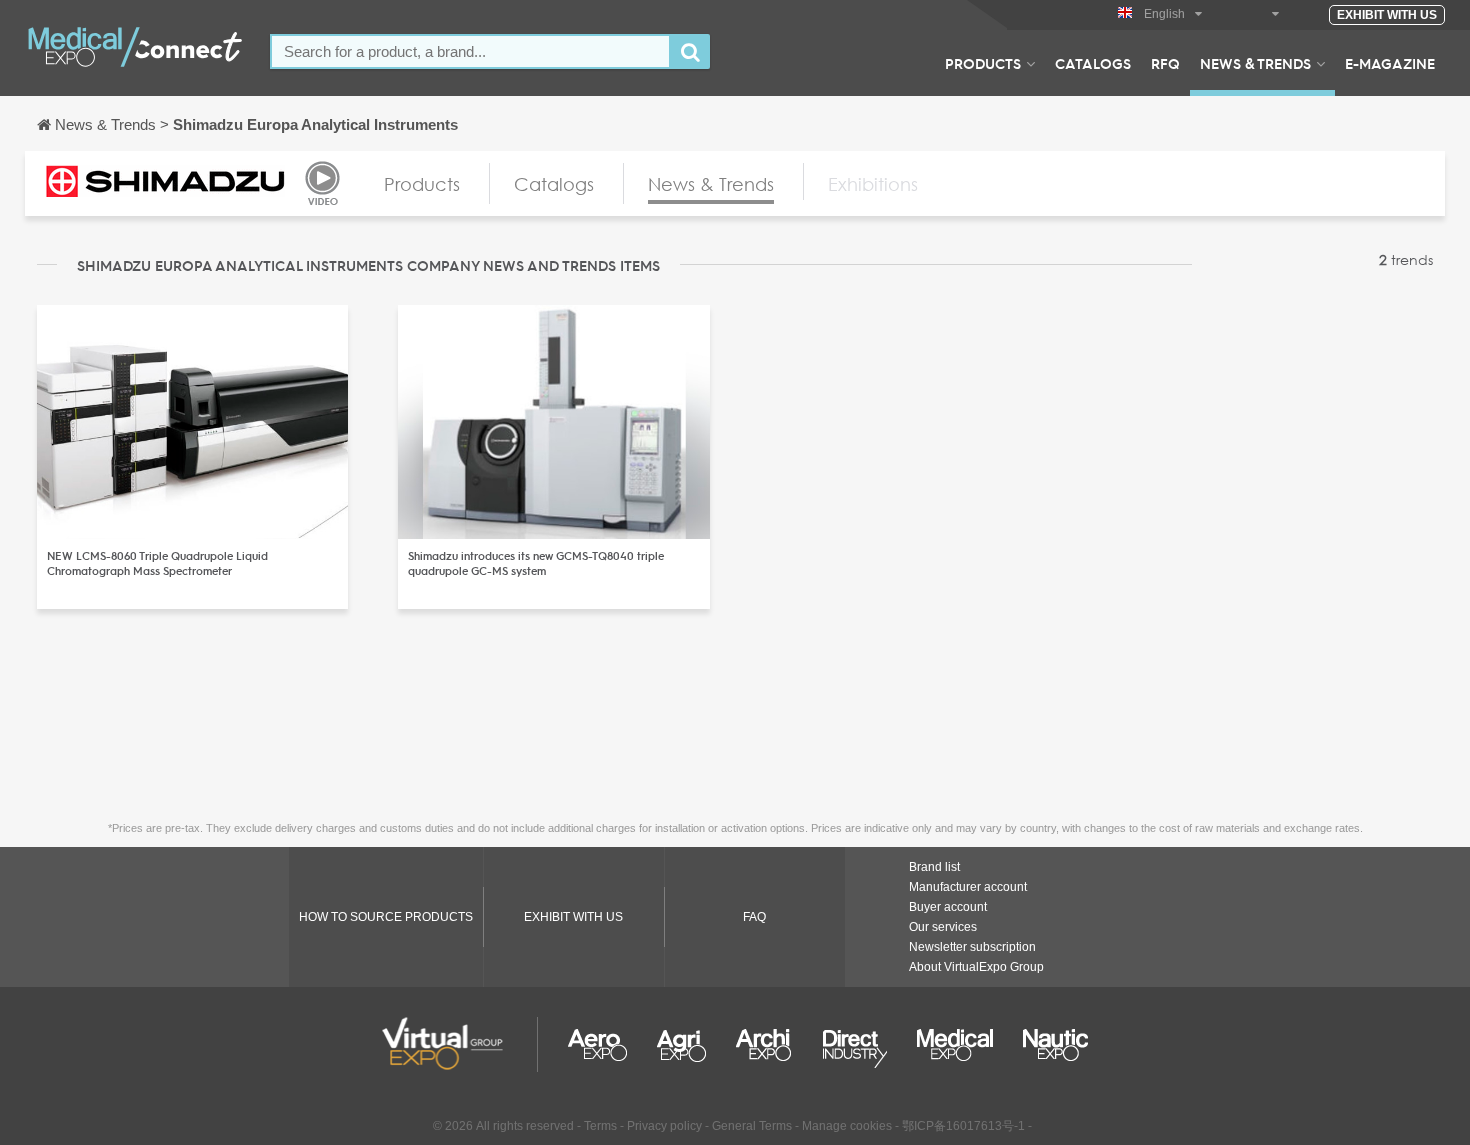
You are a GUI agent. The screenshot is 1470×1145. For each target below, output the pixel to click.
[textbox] (470, 51)
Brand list (934, 867)
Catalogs (1093, 63)
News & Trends (1255, 63)
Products (983, 63)
